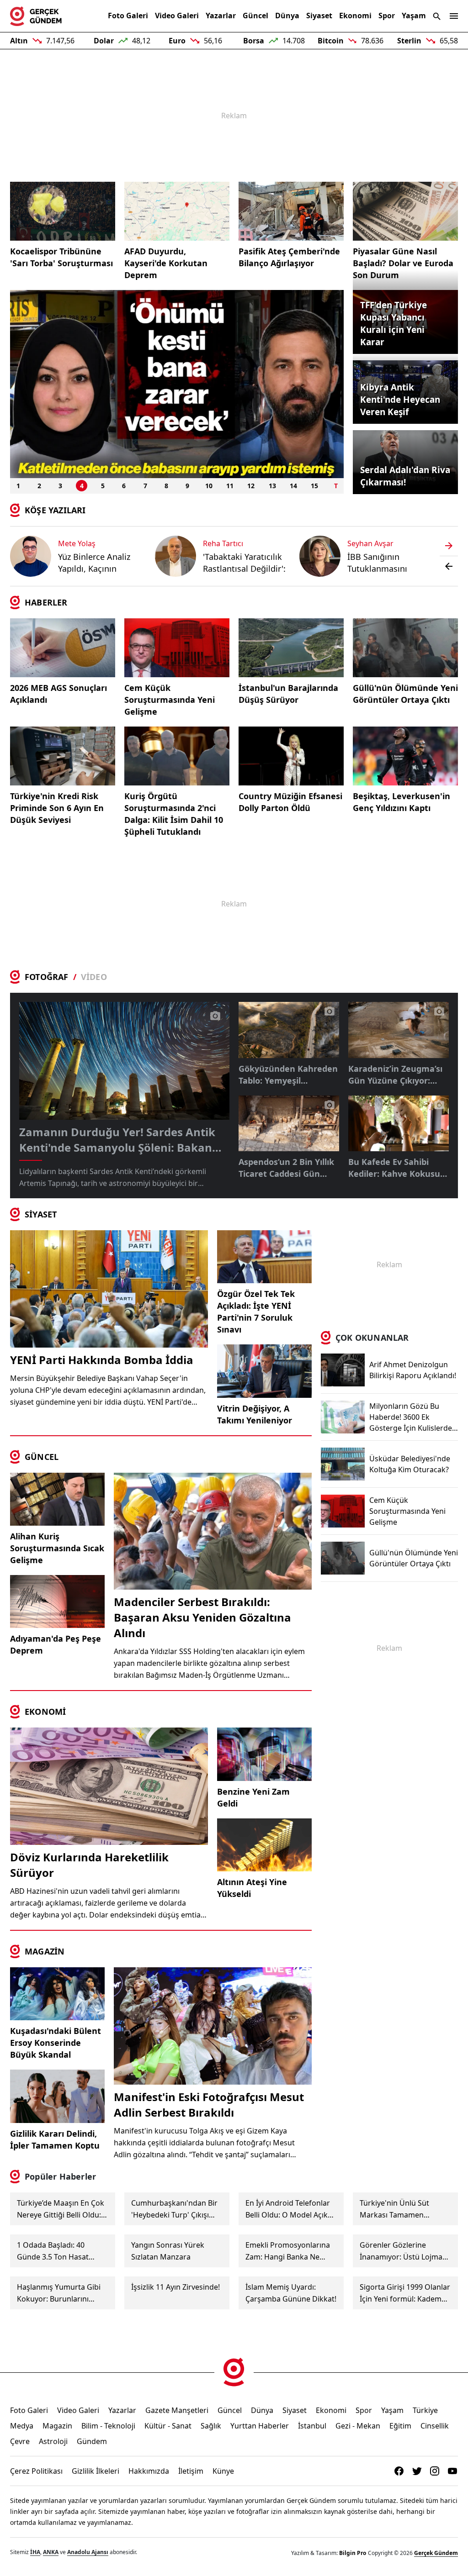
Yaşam (414, 16)
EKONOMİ (45, 1712)
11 (230, 486)
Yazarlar (221, 16)
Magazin (57, 2426)
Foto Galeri (128, 16)
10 (209, 486)
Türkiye (425, 2410)
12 (251, 486)
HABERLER (46, 602)
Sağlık (211, 2426)
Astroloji (53, 2441)
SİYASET (41, 1214)
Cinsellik (435, 2426)
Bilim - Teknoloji (108, 2426)
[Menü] (454, 16)
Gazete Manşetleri (177, 2410)
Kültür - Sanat (168, 2426)
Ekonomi (355, 16)
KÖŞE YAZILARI (55, 510)
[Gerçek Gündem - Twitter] (417, 2471)
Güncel (255, 16)
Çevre (20, 2441)
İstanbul (312, 2426)
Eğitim (400, 2426)
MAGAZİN (45, 1951)
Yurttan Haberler (260, 2426)
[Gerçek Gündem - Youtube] (452, 2471)
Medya (22, 2426)
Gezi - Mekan (358, 2426)
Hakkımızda (149, 2471)
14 (293, 486)
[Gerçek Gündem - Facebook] (399, 2471)
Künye (223, 2471)
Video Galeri (177, 16)
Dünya (287, 16)
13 (272, 486)
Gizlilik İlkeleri (96, 2471)
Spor (387, 16)
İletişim (191, 2471)
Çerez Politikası (36, 2471)
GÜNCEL (42, 1457)
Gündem (92, 2441)
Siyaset (319, 16)
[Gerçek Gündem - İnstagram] (435, 2471)
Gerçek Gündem (436, 2553)
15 (314, 486)
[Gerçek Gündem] (36, 16)
